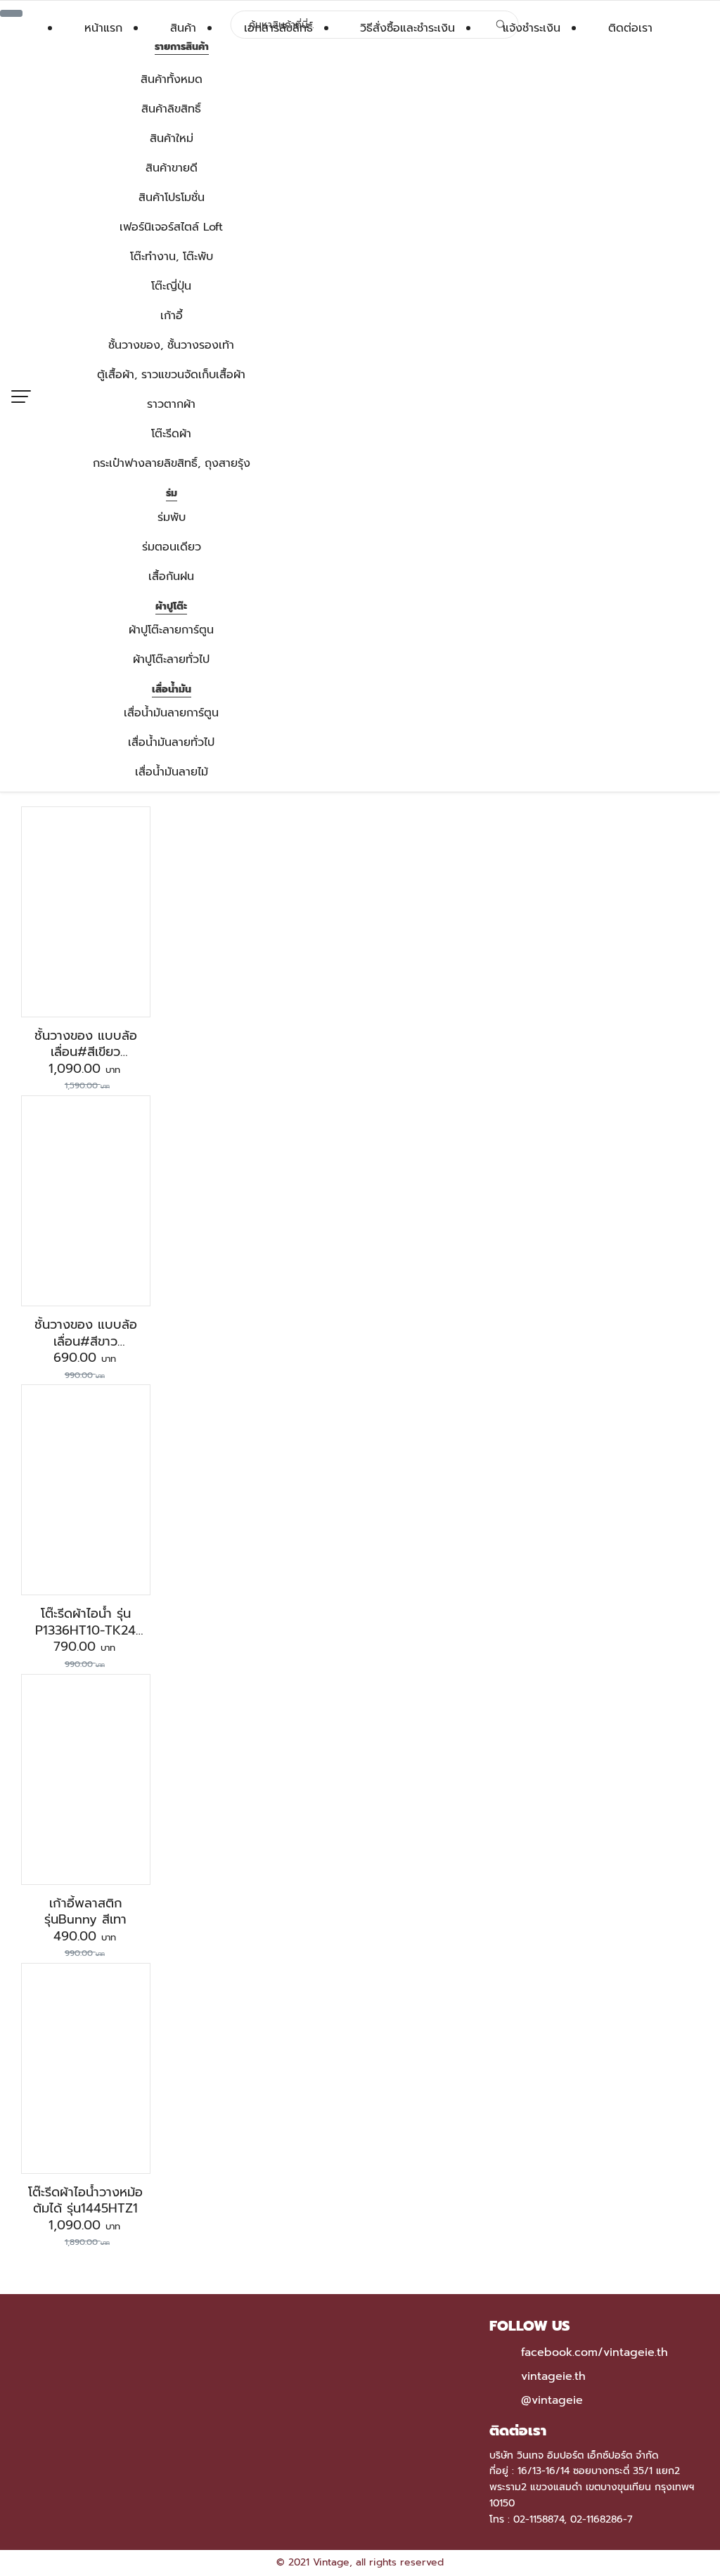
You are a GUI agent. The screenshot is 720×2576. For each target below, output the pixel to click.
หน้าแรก (103, 28)
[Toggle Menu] (11, 13)
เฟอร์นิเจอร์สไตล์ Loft (171, 227)
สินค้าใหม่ (172, 139)
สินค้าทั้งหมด (172, 79)
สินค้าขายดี (172, 168)
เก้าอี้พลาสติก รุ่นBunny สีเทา (85, 1911)
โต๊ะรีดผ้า (171, 434)
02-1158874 (539, 2519)
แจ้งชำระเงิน (532, 28)
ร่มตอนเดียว (172, 547)
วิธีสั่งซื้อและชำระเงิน (407, 28)
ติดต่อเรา (630, 28)
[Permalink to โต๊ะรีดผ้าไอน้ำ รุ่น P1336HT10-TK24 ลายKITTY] (86, 1490)
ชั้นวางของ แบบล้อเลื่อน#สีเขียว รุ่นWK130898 (86, 1052)
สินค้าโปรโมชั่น (172, 198)
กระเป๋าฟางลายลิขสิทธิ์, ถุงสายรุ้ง (172, 463)
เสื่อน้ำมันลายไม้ (172, 772)
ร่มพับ (172, 517)
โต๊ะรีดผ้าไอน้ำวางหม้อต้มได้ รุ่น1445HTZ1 (85, 2200)
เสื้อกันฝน (171, 577)
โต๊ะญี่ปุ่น (171, 286)
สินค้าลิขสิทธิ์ (171, 109)
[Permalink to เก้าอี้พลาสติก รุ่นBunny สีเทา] (85, 1779)
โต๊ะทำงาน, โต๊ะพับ (172, 257)
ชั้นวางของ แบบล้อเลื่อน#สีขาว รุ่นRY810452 (86, 1341)
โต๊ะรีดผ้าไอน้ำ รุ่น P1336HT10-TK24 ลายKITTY (85, 1630)
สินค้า (183, 28)
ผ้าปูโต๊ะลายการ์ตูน (171, 630)
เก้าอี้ (172, 316)
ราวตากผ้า (171, 404)
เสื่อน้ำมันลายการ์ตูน (171, 713)
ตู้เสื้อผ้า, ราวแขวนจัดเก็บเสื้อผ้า (171, 375)
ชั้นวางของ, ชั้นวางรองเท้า (171, 345)
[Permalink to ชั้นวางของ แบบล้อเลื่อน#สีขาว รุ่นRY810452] (86, 1200)
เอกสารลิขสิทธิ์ (278, 28)
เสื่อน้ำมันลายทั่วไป (171, 742)
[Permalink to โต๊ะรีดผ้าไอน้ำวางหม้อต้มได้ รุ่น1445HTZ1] (86, 2068)
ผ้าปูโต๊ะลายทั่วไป (171, 659)
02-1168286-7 (602, 2519)
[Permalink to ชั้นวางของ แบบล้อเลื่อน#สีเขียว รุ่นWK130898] (86, 911)
